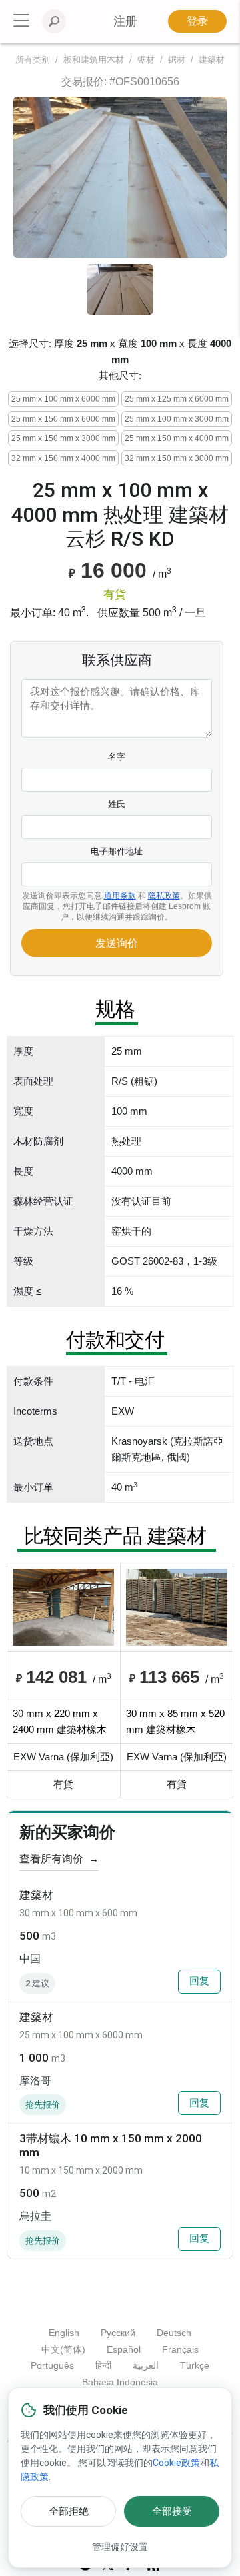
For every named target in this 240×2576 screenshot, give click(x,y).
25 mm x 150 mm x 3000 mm (63, 438)
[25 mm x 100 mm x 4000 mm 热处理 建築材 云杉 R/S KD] (120, 177)
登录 (197, 21)
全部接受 (172, 2511)
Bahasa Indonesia (120, 2382)
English (64, 2333)
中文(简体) (63, 2349)
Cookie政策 (176, 2463)
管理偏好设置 (120, 2547)
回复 (199, 1981)
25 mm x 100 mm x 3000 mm (177, 419)
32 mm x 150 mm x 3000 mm (177, 458)
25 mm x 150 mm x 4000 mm (177, 438)
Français (180, 2349)
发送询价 (117, 943)
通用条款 (120, 896)
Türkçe (195, 2365)
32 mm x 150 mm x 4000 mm (63, 458)
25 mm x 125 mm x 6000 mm (177, 399)
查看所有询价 (59, 1859)
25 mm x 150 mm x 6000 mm (63, 419)
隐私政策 (164, 896)
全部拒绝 (69, 2511)
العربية (146, 2365)
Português (52, 2365)
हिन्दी (103, 2365)
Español (124, 2349)
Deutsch (174, 2333)
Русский (118, 2333)
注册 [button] (125, 21)
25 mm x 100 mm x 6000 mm (63, 399)
